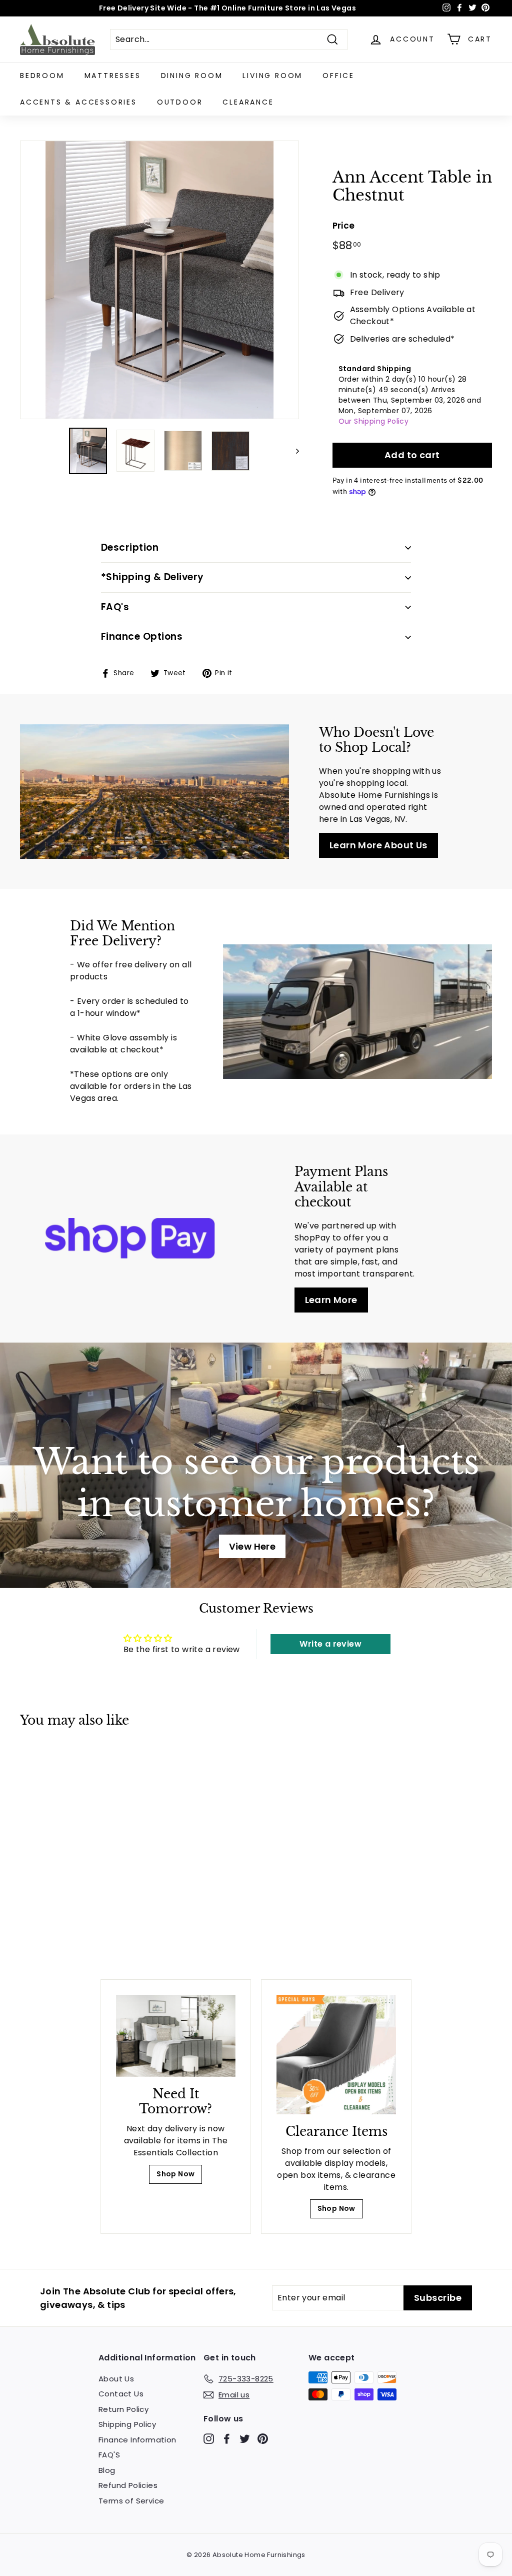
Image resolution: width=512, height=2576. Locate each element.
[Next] (293, 451)
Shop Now (175, 2174)
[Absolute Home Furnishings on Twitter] (245, 2438)
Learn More (331, 1300)
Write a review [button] (330, 1644)
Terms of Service (131, 2501)
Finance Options (142, 636)
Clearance (248, 102)
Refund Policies (128, 2485)
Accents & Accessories (78, 102)
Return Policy (123, 2409)
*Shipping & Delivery (152, 577)
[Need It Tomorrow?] (176, 2036)
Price (344, 226)
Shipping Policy (127, 2424)
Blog (107, 2470)
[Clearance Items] (336, 2055)
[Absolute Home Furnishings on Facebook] (227, 2438)
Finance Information (137, 2440)
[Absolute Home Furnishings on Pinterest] (263, 2438)
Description (130, 547)
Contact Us (121, 2394)
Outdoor (180, 102)
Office (338, 76)
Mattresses (113, 76)
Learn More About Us (378, 845)
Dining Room (192, 76)
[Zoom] (159, 280)
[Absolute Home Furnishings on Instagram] (209, 2438)
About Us (116, 2379)
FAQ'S (109, 2455)
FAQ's (115, 607)
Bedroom (42, 76)
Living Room (272, 76)
